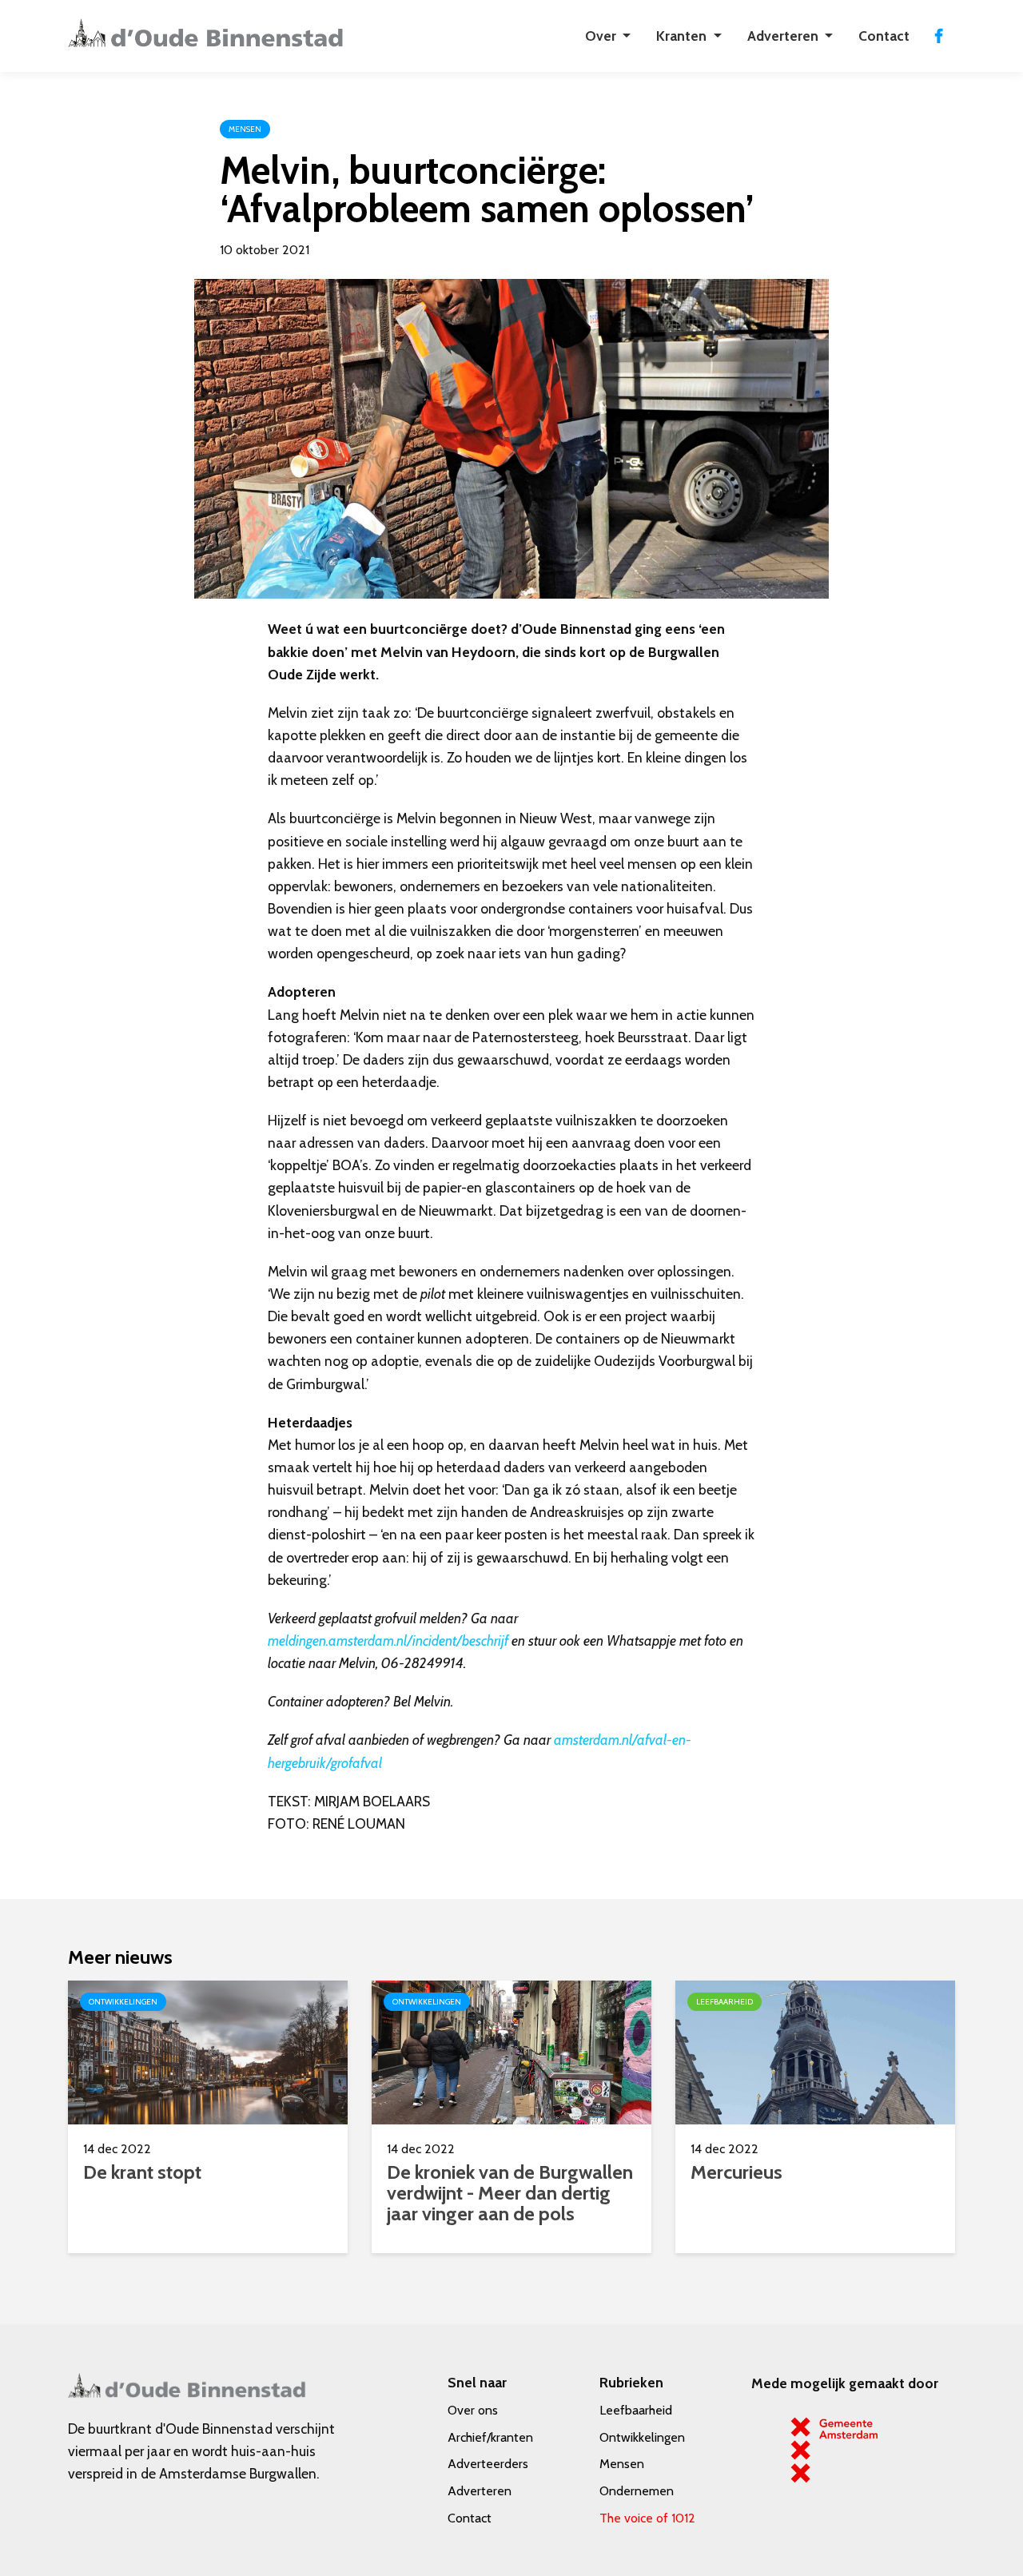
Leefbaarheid (636, 2410)
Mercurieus (736, 2172)
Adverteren (480, 2491)
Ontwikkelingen (642, 2437)
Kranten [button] (683, 36)
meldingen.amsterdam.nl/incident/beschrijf (388, 1640)
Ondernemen (637, 2491)
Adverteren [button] (784, 36)
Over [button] (602, 36)
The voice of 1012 (647, 2518)
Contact (884, 36)
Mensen (622, 2464)
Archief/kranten (490, 2437)
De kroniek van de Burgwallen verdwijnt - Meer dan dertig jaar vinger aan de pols (510, 2193)
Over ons (473, 2410)
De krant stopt (142, 2172)
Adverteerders (488, 2464)
